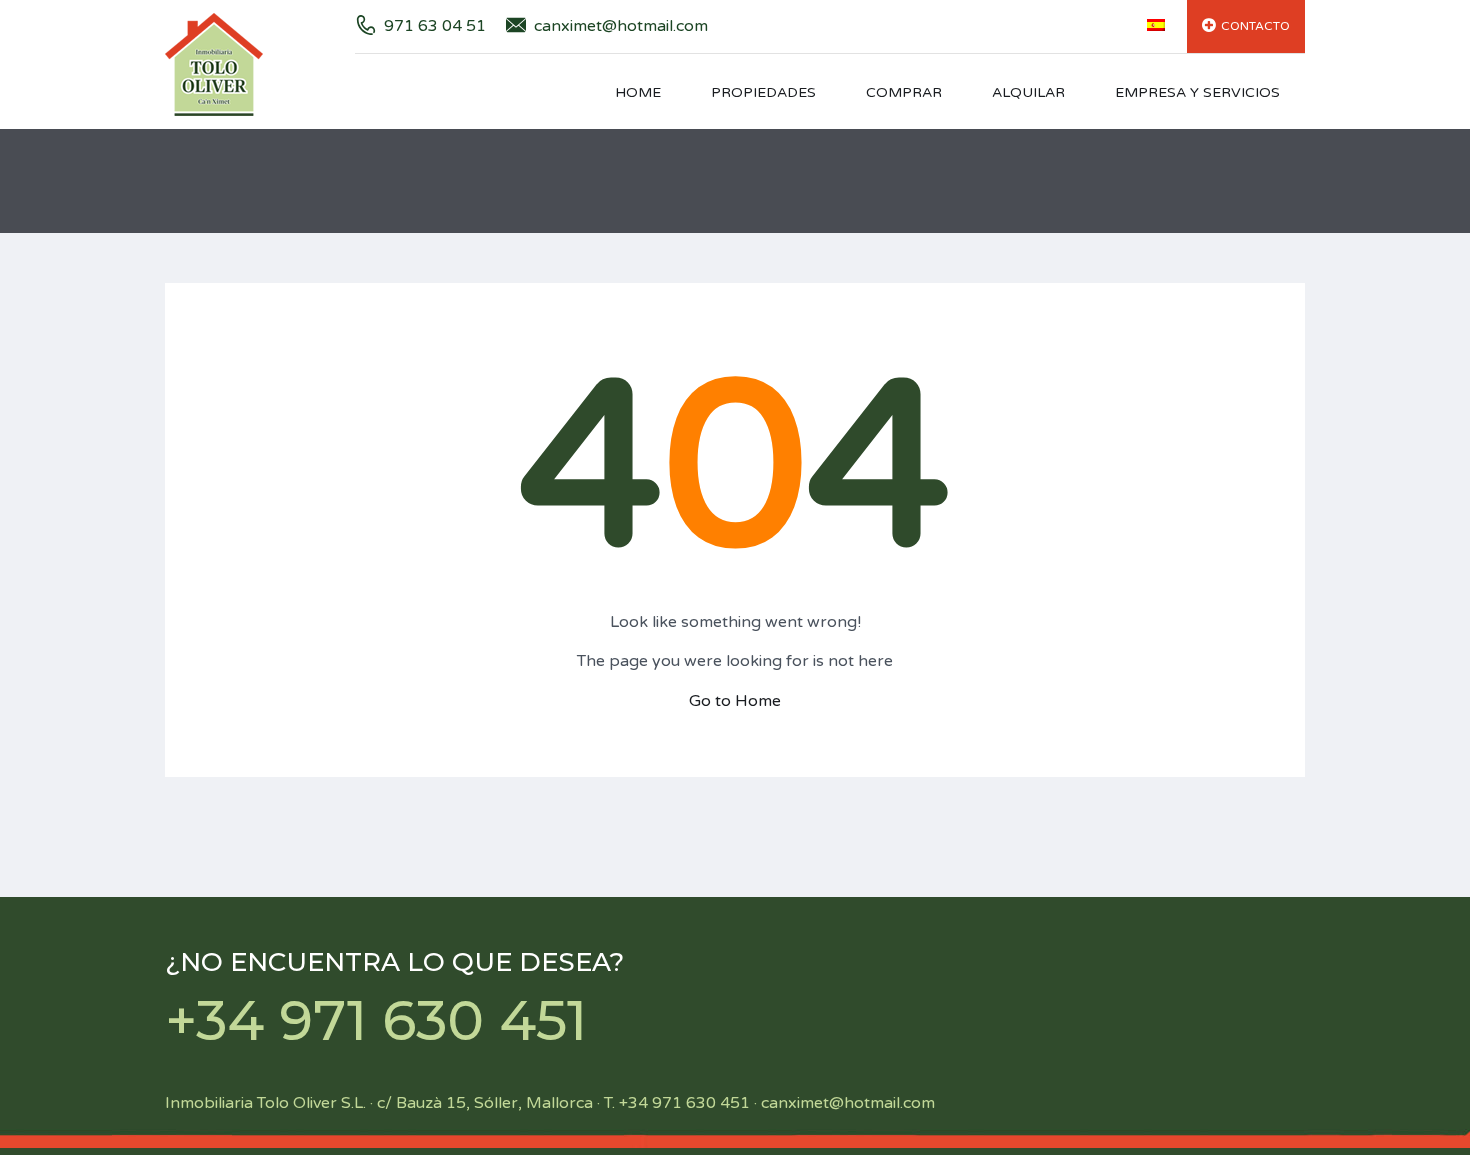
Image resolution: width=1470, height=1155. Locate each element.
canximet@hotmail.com (621, 26)
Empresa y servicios (1197, 92)
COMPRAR (904, 92)
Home (638, 92)
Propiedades (763, 92)
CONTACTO (1255, 26)
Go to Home (735, 701)
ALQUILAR (1028, 92)
